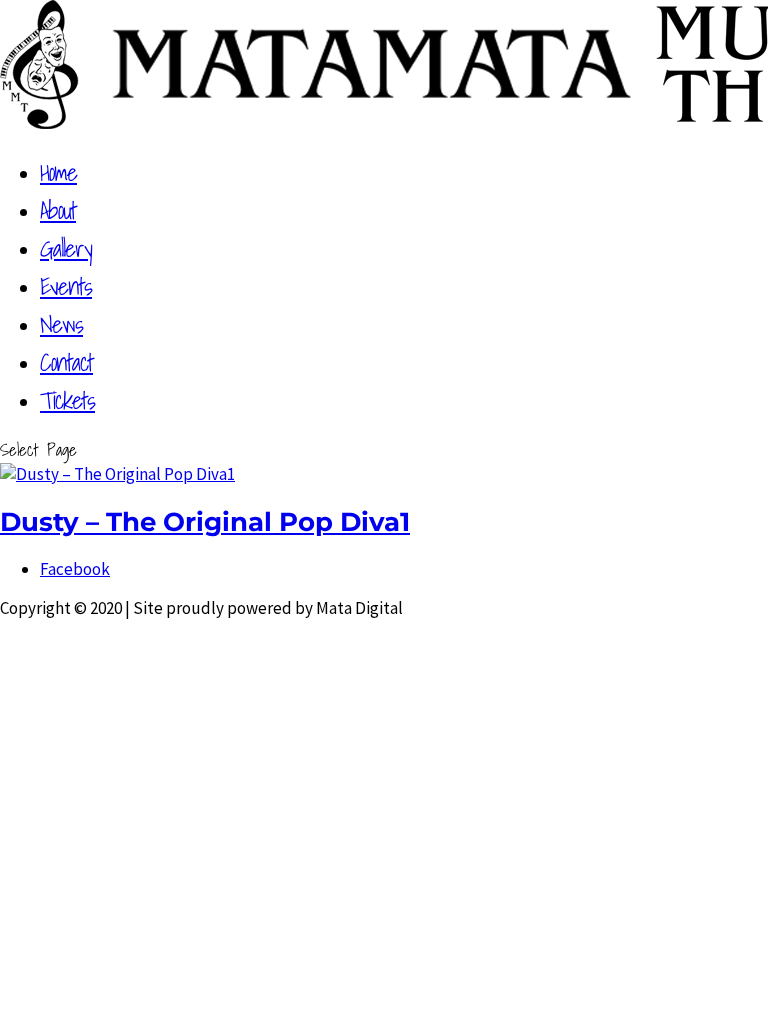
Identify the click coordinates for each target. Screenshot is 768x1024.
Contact (66, 362)
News (61, 324)
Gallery (66, 248)
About (58, 210)
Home (58, 172)
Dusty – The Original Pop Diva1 (205, 521)
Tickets (67, 400)
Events (66, 286)
